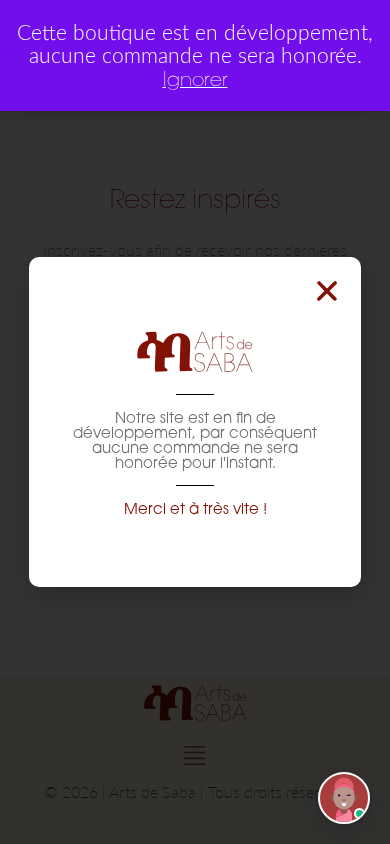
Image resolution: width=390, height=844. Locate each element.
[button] (327, 291)
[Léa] (344, 798)
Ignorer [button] (195, 78)
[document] (195, 422)
